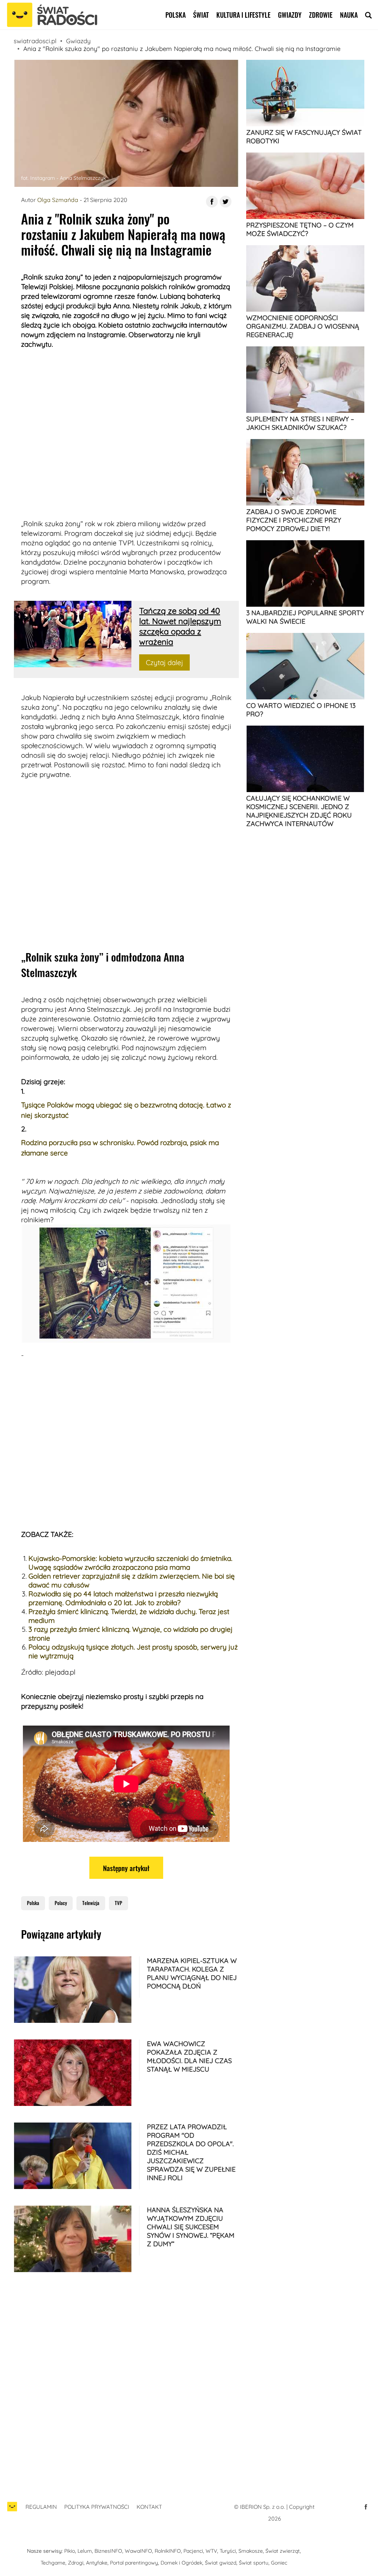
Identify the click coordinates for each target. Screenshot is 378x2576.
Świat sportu (254, 2563)
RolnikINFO (168, 2551)
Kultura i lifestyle (243, 15)
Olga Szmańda (58, 200)
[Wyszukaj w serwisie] (368, 15)
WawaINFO (138, 2551)
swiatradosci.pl (35, 41)
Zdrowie (321, 15)
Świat (201, 15)
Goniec (279, 2563)
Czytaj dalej (164, 662)
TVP (118, 1903)
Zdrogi (76, 2563)
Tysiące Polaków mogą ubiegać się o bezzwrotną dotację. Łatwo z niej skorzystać (126, 1110)
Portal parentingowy (134, 2563)
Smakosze (251, 2551)
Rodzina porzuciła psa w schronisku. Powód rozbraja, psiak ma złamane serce (120, 1148)
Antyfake (97, 2563)
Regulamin (41, 2507)
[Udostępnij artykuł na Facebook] (212, 202)
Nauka (349, 15)
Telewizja (91, 1903)
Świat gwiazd (221, 2563)
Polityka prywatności (97, 2507)
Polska (176, 15)
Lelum (85, 2551)
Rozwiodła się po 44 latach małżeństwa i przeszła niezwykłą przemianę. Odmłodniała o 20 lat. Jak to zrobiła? (123, 1598)
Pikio (70, 2551)
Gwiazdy (290, 15)
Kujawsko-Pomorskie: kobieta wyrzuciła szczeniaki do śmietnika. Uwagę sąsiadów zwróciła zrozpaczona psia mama (130, 1563)
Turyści (228, 2551)
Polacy (61, 1903)
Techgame (53, 2563)
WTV (211, 2551)
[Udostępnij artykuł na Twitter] (226, 202)
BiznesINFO (108, 2551)
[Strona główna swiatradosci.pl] (12, 2510)
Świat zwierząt (283, 2551)
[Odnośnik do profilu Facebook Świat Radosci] (366, 2507)
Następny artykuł (126, 1868)
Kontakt (149, 2507)
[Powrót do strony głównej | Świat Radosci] (52, 15)
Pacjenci (193, 2551)
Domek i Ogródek (181, 2563)
